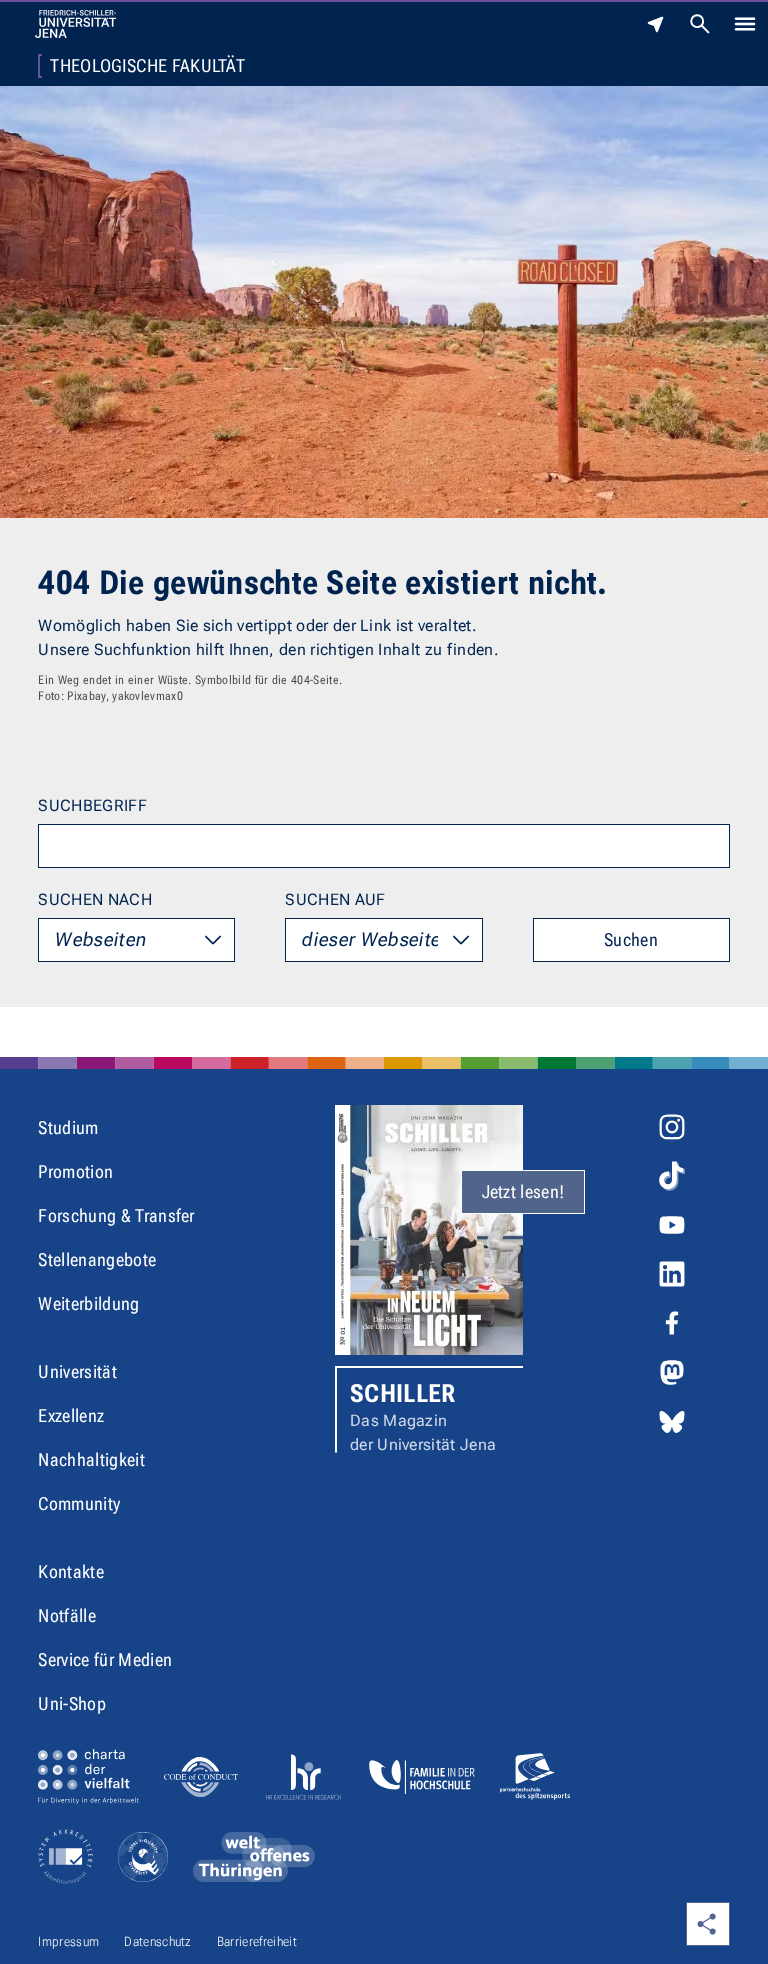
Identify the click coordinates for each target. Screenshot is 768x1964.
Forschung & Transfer (116, 1215)
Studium (68, 1127)
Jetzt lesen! (523, 1191)
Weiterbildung (88, 1303)
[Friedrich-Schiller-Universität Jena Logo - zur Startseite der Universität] (75, 24)
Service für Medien (105, 1659)
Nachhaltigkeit (91, 1459)
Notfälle (67, 1615)
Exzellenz (71, 1415)
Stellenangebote (97, 1259)
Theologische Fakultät (147, 66)
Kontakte (71, 1571)
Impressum (68, 1941)
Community (79, 1503)
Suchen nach (95, 899)
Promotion (75, 1171)
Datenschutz (158, 1941)
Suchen (631, 939)
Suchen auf (335, 899)
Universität (77, 1371)
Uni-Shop (72, 1703)
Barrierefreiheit (257, 1941)
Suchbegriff (92, 805)
